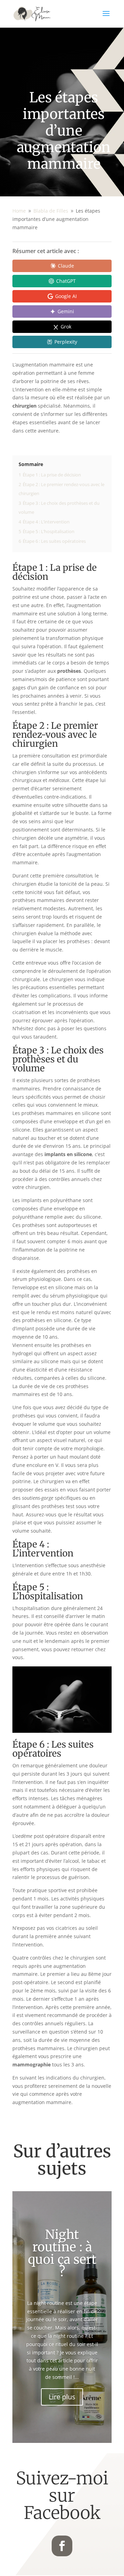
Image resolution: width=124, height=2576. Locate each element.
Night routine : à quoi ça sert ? (62, 2253)
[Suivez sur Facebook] (62, 2546)
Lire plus (62, 2397)
